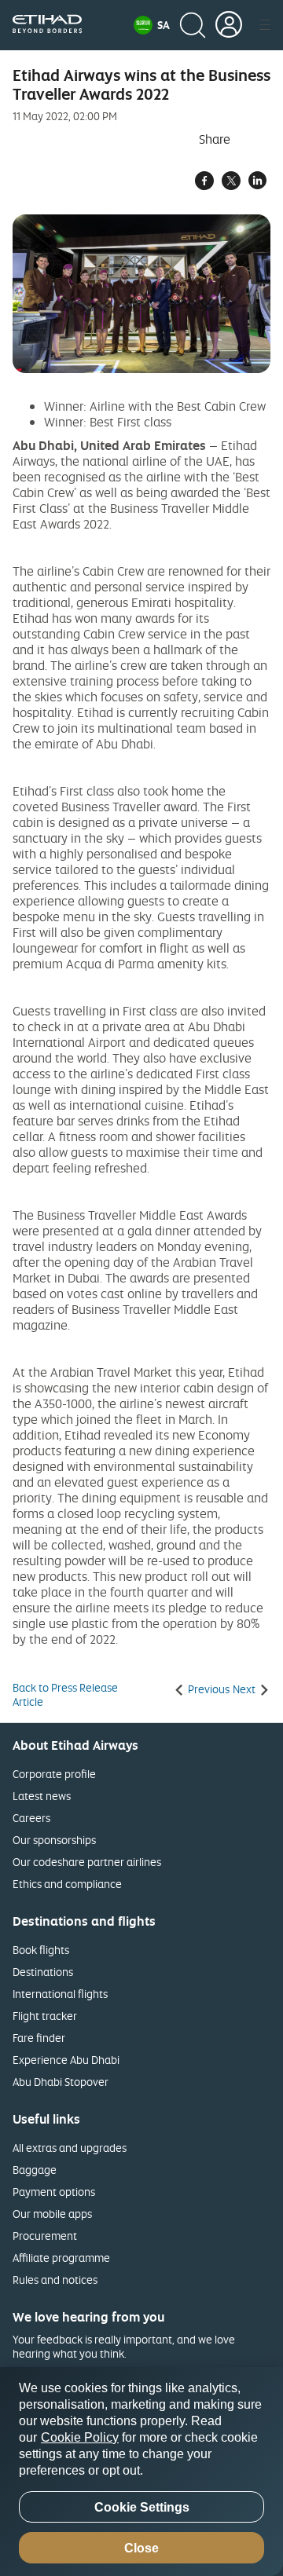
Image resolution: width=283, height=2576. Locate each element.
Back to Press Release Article (65, 1695)
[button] (152, 25)
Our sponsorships (54, 1840)
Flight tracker (45, 2016)
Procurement (45, 2236)
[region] (141, 2472)
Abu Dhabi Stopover (61, 2082)
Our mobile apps (52, 2214)
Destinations (43, 1972)
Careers (31, 1818)
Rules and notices (55, 2280)
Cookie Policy (80, 2437)
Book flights (41, 1950)
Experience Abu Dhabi (66, 2060)
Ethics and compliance (67, 1884)
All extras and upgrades (70, 2148)
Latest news (42, 1796)
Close (141, 2548)
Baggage (35, 2170)
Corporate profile (54, 1774)
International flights (60, 1994)
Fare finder (39, 2038)
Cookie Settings (142, 2507)
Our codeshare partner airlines (87, 1862)
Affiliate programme (61, 2258)
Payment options (54, 2192)
